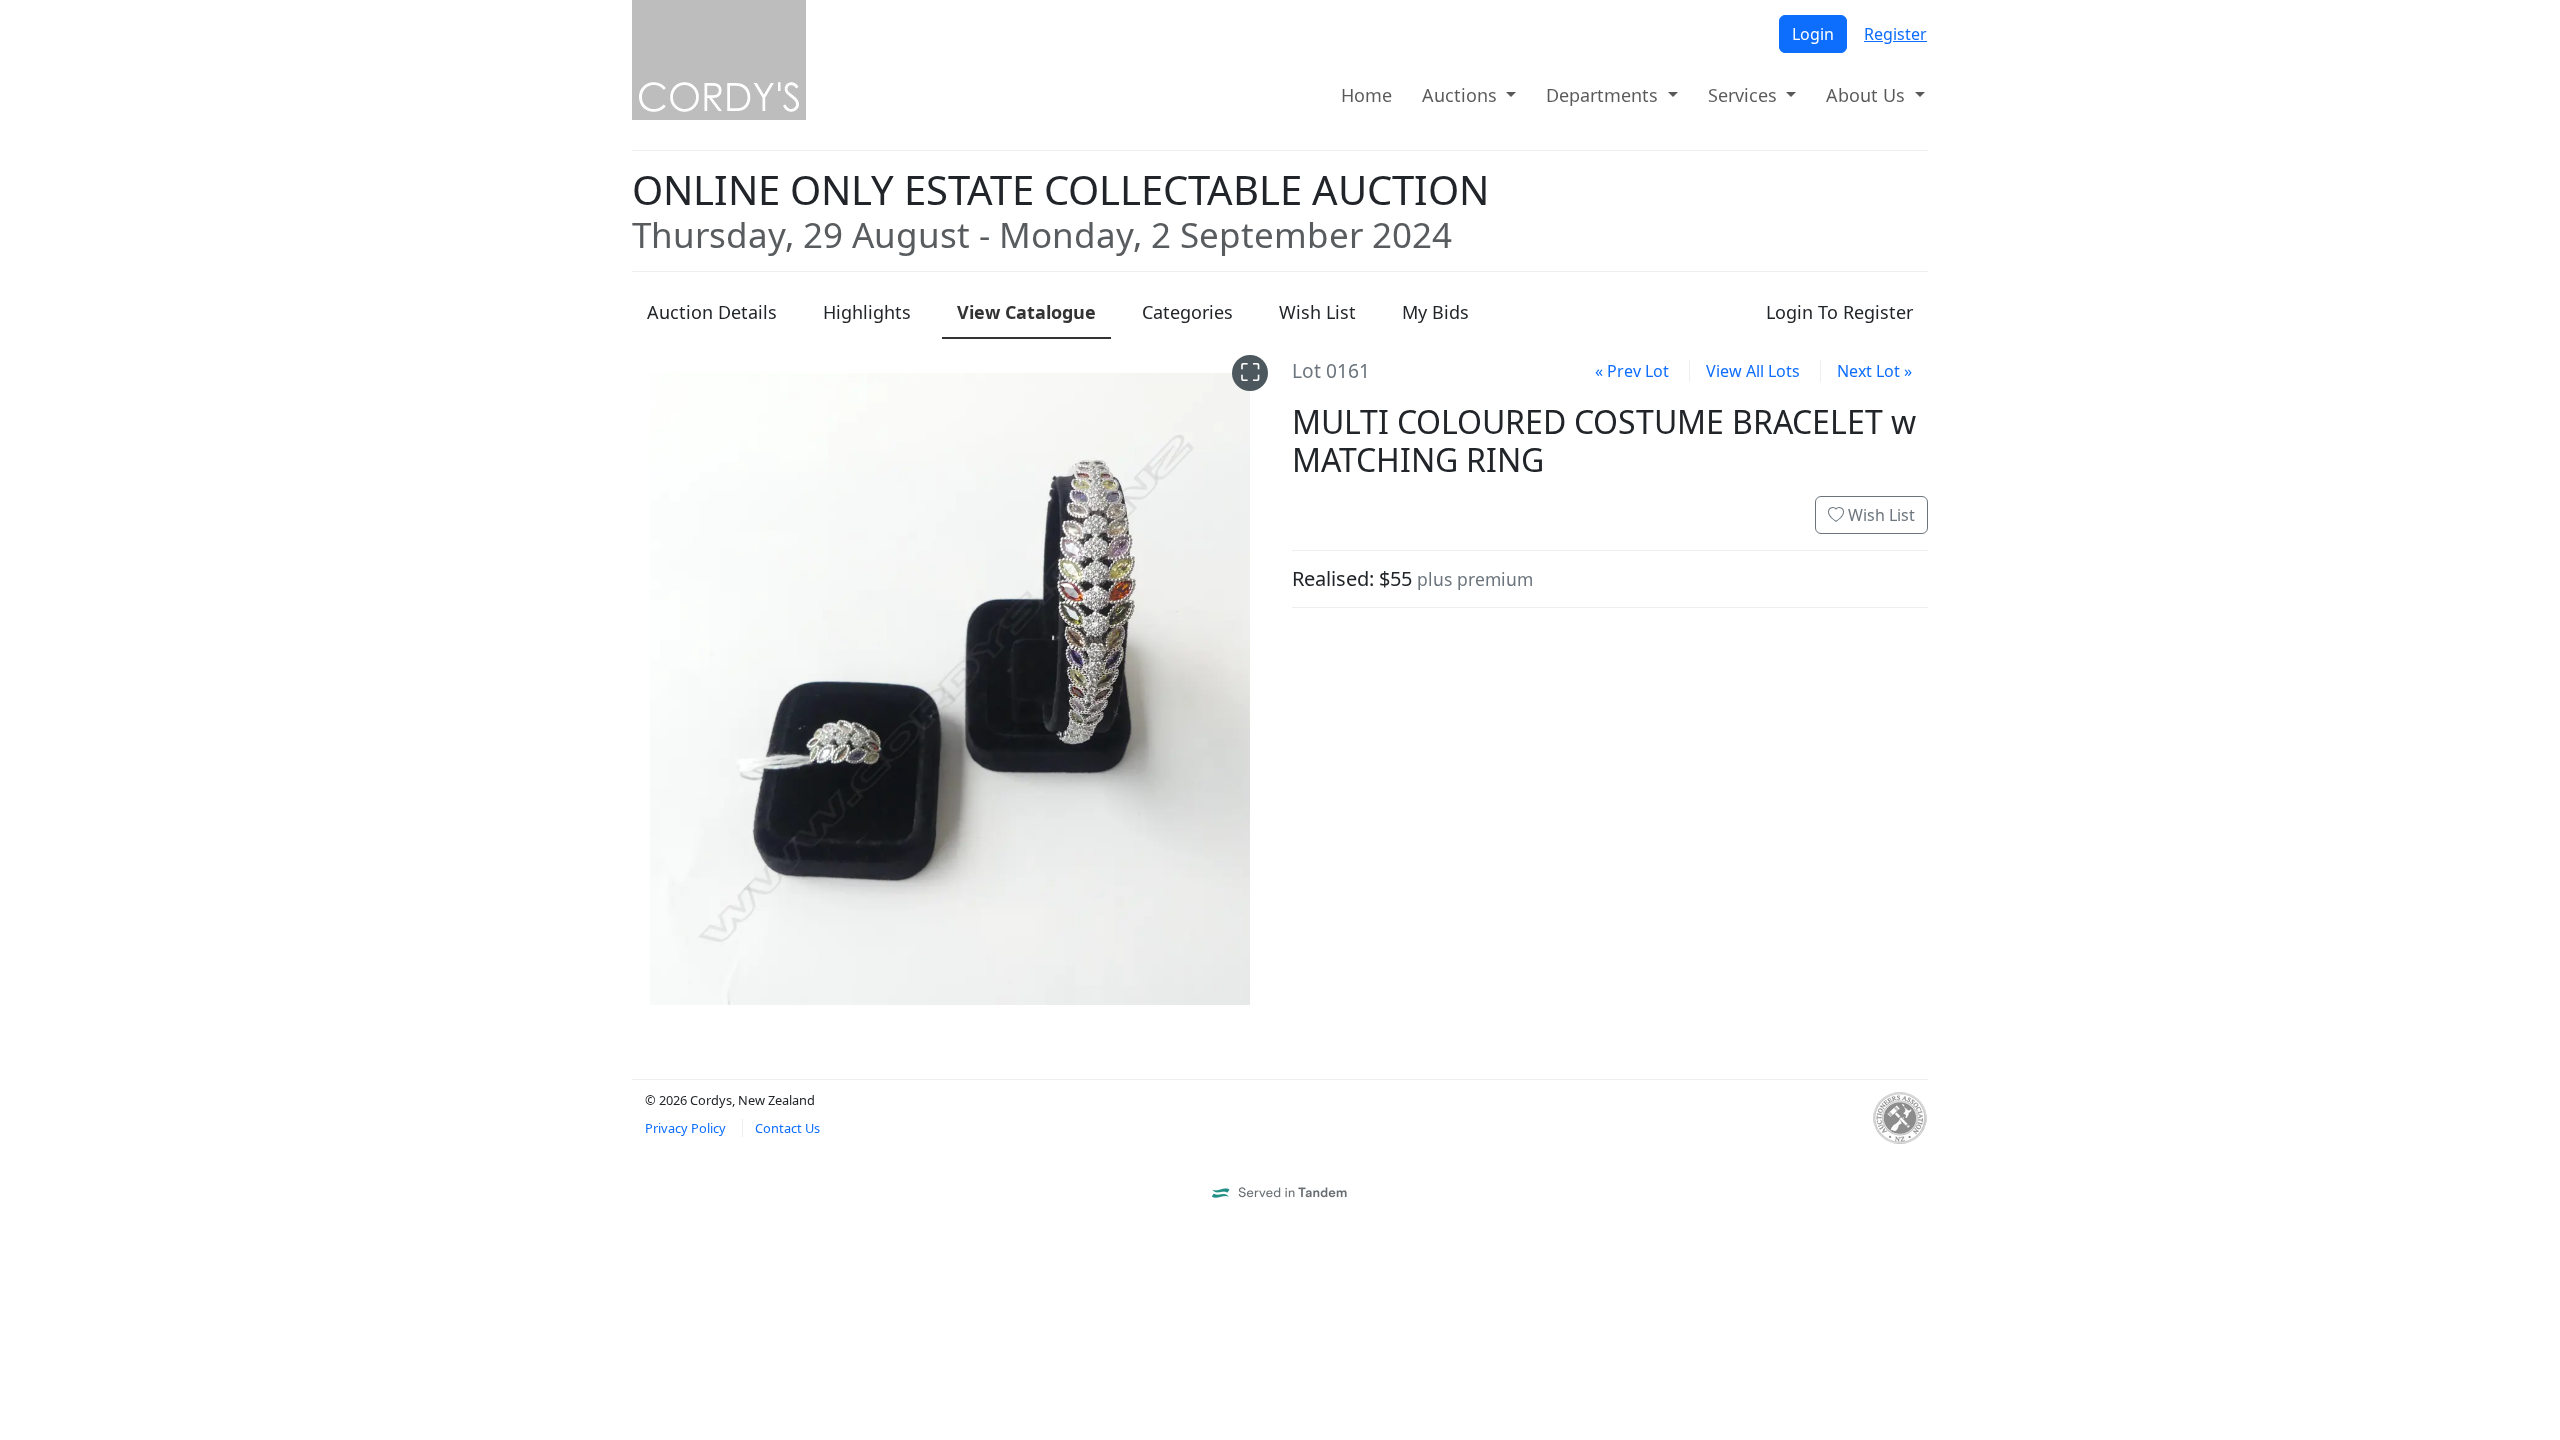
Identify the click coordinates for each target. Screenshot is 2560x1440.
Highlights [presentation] (867, 312)
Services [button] (1745, 95)
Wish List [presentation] (1317, 312)
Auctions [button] (1462, 95)
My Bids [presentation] (1435, 312)
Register (1895, 34)
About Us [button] (1868, 95)
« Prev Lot (1632, 371)
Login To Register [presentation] (1839, 312)
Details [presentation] (712, 312)
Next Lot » (1874, 371)
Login (1813, 34)
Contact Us (787, 1128)
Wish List (1879, 515)
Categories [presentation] (1187, 312)
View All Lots (1753, 371)
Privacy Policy (685, 1128)
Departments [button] (1604, 95)
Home (1366, 95)
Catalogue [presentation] (1026, 312)
